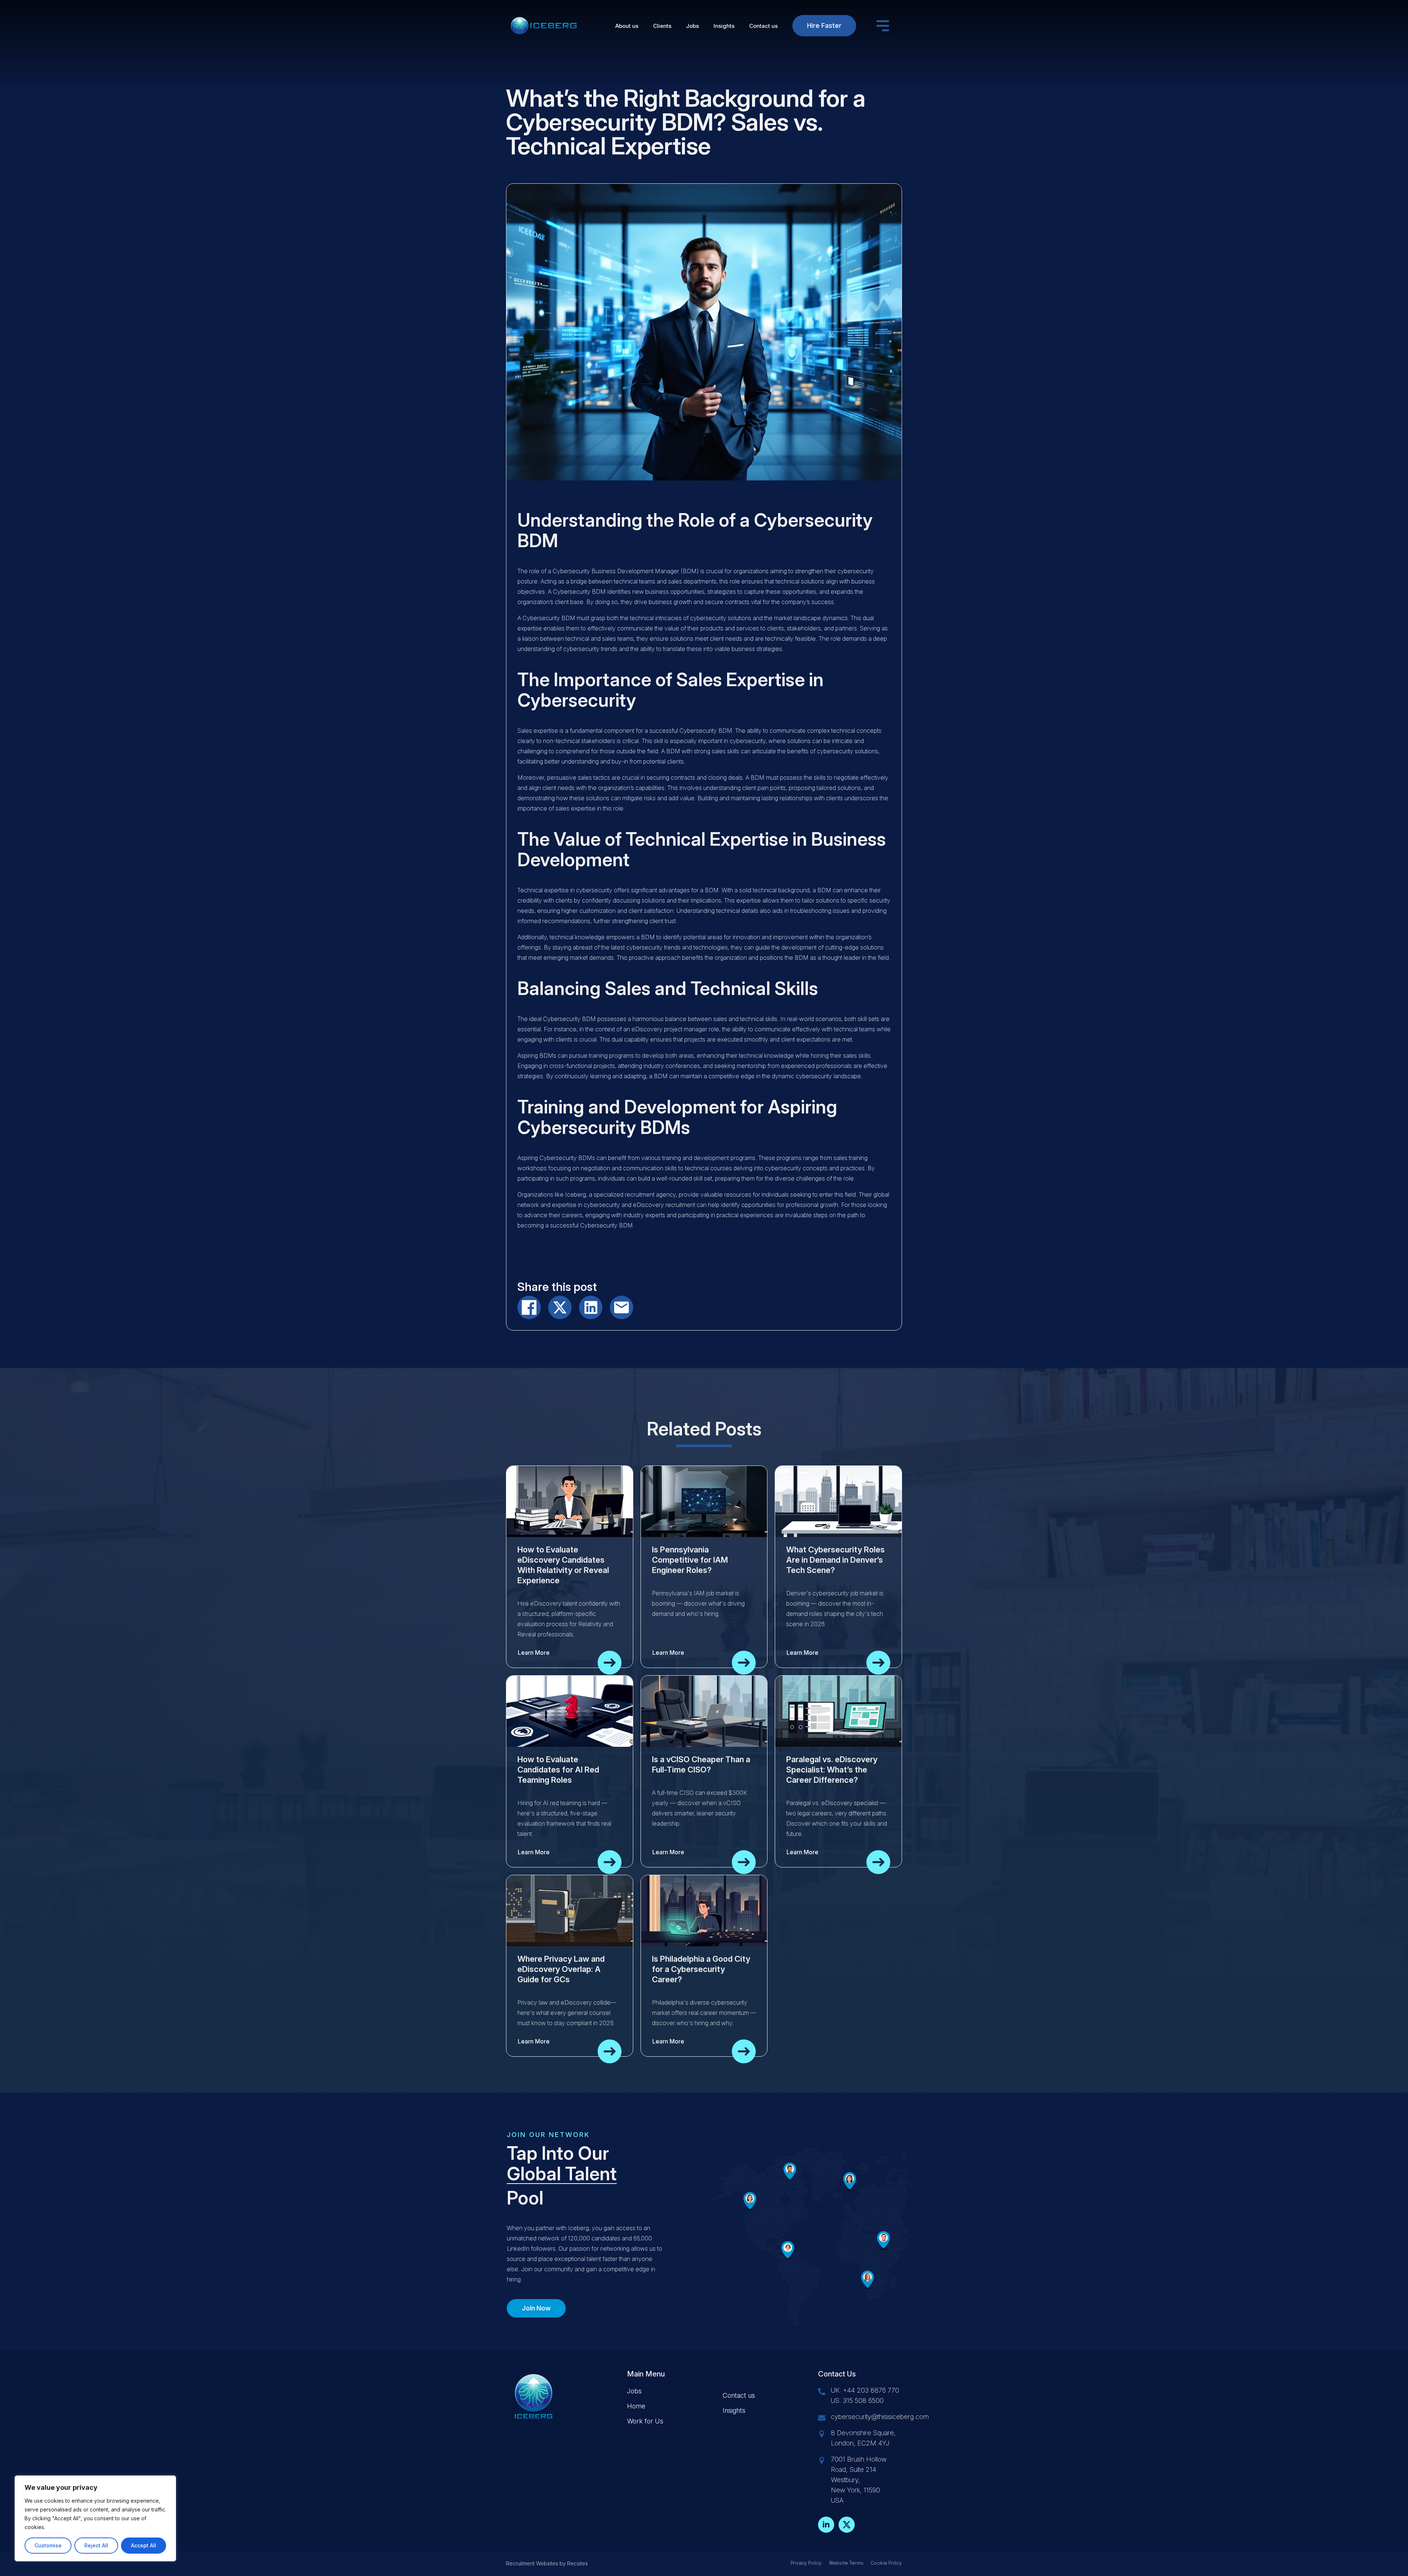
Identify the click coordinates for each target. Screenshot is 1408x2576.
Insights (724, 26)
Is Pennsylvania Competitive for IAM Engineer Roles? (690, 1560)
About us (627, 26)
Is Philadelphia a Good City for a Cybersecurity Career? (701, 1969)
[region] (95, 2518)
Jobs (692, 26)
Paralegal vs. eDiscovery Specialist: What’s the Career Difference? (832, 1770)
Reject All (96, 2545)
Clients (662, 26)
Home (636, 2406)
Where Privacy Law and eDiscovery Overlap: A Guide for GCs (561, 1969)
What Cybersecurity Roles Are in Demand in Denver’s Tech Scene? (835, 1560)
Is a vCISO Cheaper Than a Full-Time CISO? (701, 1764)
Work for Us (645, 2421)
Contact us (763, 26)
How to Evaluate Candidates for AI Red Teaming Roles (558, 1770)
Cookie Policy (886, 2563)
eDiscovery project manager (669, 1029)
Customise (48, 2545)
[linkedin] (826, 2525)
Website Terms (846, 2563)
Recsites (577, 2563)
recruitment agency (650, 1194)
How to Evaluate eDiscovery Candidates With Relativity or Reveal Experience (563, 1565)
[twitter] (847, 2525)
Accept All (144, 2545)
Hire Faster (824, 25)
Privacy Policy (806, 2563)
